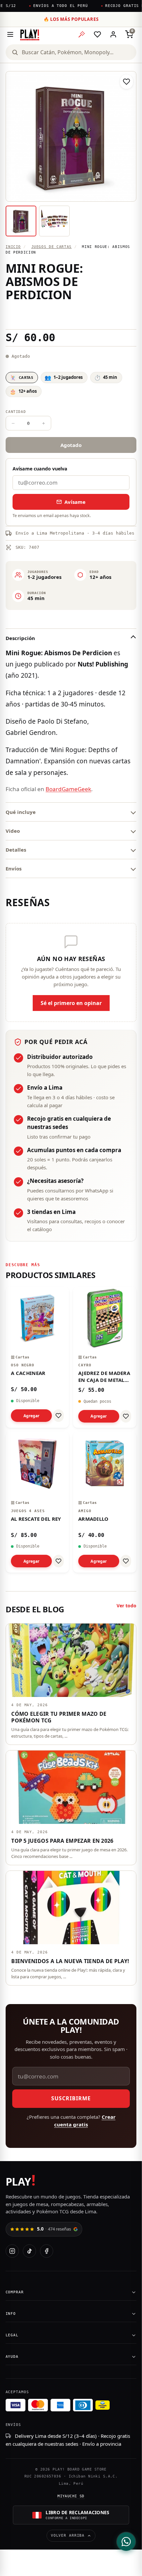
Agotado (71, 445)
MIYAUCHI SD (71, 2496)
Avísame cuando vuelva (40, 469)
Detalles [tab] (16, 850)
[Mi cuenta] (113, 34)
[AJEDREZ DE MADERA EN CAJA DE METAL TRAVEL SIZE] (105, 1357)
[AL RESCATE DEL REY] (37, 1502)
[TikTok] (29, 2251)
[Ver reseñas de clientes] (71, 315)
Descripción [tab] (20, 638)
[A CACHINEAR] (37, 1357)
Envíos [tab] (14, 868)
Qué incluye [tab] (21, 812)
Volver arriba (68, 2536)
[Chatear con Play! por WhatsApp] (126, 2542)
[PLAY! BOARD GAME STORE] (30, 34)
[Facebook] (47, 2251)
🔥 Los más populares (71, 19)
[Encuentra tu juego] (82, 34)
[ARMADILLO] (105, 1502)
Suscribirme (71, 2098)
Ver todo (126, 1606)
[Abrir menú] (10, 34)
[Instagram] (12, 2251)
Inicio (13, 247)
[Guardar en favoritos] (126, 82)
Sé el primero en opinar (71, 1003)
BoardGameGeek (68, 789)
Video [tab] (13, 831)
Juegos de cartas (52, 247)
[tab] (21, 221)
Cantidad (16, 412)
